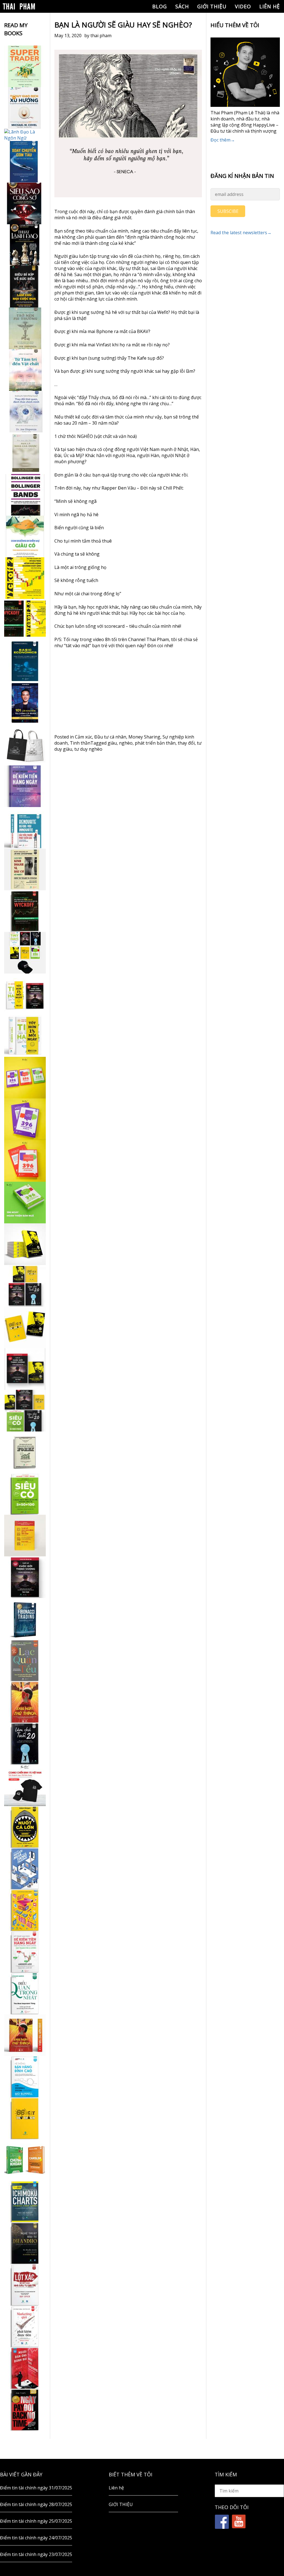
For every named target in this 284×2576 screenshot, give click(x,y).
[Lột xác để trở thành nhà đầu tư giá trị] (25, 2285)
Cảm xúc (83, 737)
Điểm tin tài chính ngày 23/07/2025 (36, 2554)
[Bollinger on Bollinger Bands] (25, 495)
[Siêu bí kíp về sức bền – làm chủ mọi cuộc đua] (25, 287)
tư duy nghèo (88, 749)
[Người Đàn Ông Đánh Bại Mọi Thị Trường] (25, 2368)
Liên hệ (270, 6)
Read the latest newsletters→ (241, 233)
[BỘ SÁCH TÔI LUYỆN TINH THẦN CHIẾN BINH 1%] (25, 953)
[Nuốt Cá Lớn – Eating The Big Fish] (25, 1827)
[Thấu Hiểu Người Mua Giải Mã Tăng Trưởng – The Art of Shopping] (25, 1869)
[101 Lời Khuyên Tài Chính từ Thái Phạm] (25, 703)
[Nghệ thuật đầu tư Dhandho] (25, 2243)
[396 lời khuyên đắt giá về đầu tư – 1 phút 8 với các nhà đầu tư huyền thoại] (25, 1119)
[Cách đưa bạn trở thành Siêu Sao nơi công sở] (25, 203)
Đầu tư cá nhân (110, 737)
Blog (160, 6)
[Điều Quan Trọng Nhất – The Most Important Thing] (25, 1993)
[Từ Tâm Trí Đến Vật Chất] (25, 370)
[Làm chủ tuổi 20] (25, 1744)
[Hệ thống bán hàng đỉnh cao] (25, 2077)
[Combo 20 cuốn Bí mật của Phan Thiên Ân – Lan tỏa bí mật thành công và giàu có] (25, 1244)
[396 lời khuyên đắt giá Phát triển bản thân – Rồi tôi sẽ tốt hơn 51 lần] (25, 1203)
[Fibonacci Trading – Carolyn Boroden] (25, 1619)
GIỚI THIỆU (212, 6)
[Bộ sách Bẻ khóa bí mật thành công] (25, 1411)
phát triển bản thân (155, 743)
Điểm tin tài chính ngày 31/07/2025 (36, 2488)
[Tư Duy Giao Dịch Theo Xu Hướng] (25, 108)
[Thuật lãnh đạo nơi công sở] (25, 245)
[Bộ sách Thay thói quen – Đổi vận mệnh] (25, 1327)
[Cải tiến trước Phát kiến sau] (25, 828)
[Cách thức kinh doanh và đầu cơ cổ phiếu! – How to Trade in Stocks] (25, 869)
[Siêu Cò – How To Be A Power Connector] (25, 1494)
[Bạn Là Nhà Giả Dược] (25, 453)
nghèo (126, 743)
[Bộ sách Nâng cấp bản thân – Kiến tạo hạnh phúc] (25, 994)
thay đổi (186, 743)
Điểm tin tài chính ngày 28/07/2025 (36, 2504)
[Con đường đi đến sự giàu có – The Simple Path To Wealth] (25, 536)
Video (243, 6)
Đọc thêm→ (223, 140)
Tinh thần (80, 743)
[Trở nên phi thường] (25, 328)
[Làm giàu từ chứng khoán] (25, 2160)
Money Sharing (144, 737)
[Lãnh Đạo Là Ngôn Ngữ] (25, 135)
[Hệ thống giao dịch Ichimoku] (25, 2202)
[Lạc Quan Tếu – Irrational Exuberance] (25, 1660)
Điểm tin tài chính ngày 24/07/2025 (36, 2538)
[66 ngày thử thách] (25, 2118)
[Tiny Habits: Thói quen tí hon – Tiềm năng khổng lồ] (25, 1036)
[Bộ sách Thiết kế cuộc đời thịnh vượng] (25, 1286)
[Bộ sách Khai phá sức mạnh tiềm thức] (25, 1369)
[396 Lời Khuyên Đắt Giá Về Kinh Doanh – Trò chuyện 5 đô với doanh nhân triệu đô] (25, 1161)
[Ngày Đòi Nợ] (25, 2410)
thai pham (101, 36)
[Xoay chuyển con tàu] (25, 162)
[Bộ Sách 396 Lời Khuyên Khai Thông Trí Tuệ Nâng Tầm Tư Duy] (25, 1078)
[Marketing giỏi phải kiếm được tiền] (25, 2327)
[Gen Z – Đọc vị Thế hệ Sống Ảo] (25, 1910)
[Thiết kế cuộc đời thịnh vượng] (25, 1577)
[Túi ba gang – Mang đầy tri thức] (25, 745)
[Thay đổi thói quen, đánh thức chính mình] (25, 412)
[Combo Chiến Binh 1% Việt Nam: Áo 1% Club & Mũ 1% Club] (25, 1785)
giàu (112, 743)
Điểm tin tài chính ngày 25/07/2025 (36, 2521)
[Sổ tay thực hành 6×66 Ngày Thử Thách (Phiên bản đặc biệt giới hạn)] (25, 1702)
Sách (182, 6)
